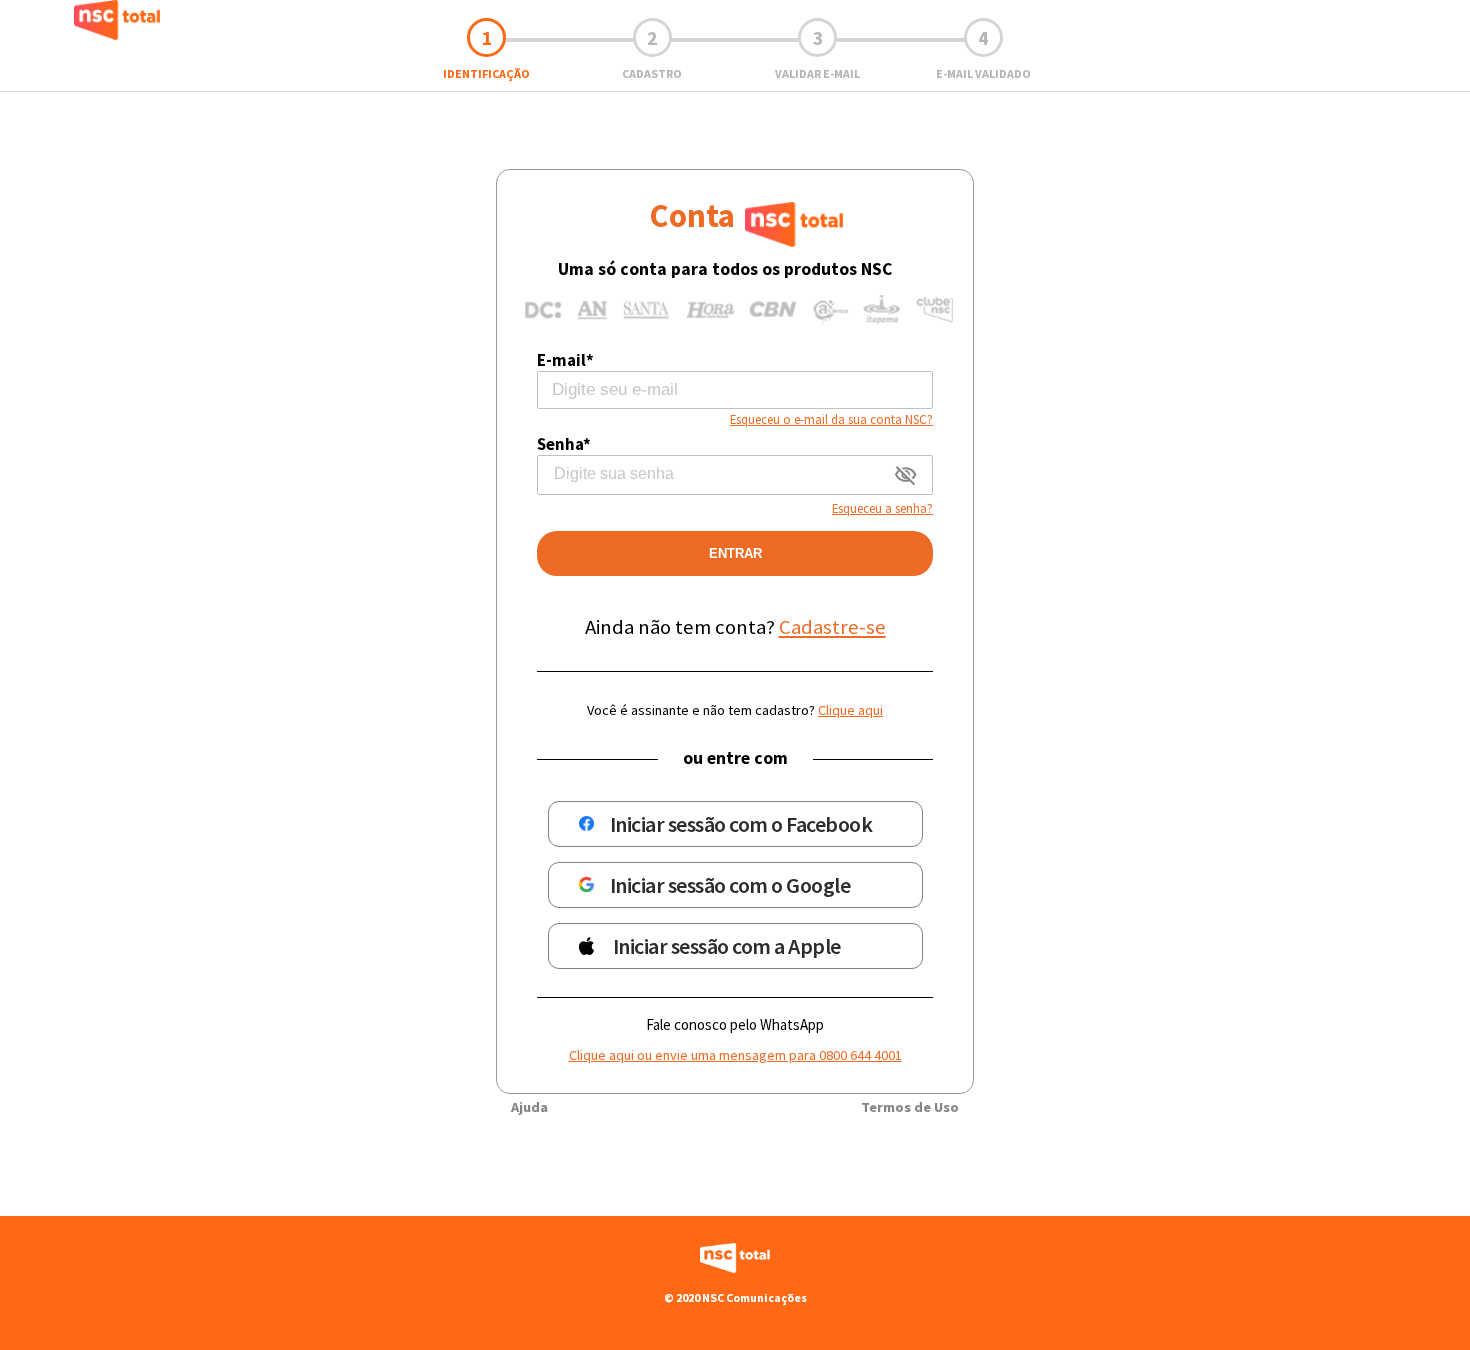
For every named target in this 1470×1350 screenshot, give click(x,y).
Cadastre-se (832, 627)
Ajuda (529, 1107)
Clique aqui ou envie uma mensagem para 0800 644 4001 (735, 1055)
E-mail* (565, 360)
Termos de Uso (910, 1107)
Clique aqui (850, 710)
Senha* (564, 444)
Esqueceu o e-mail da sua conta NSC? (831, 419)
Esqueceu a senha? (882, 508)
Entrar (735, 553)
